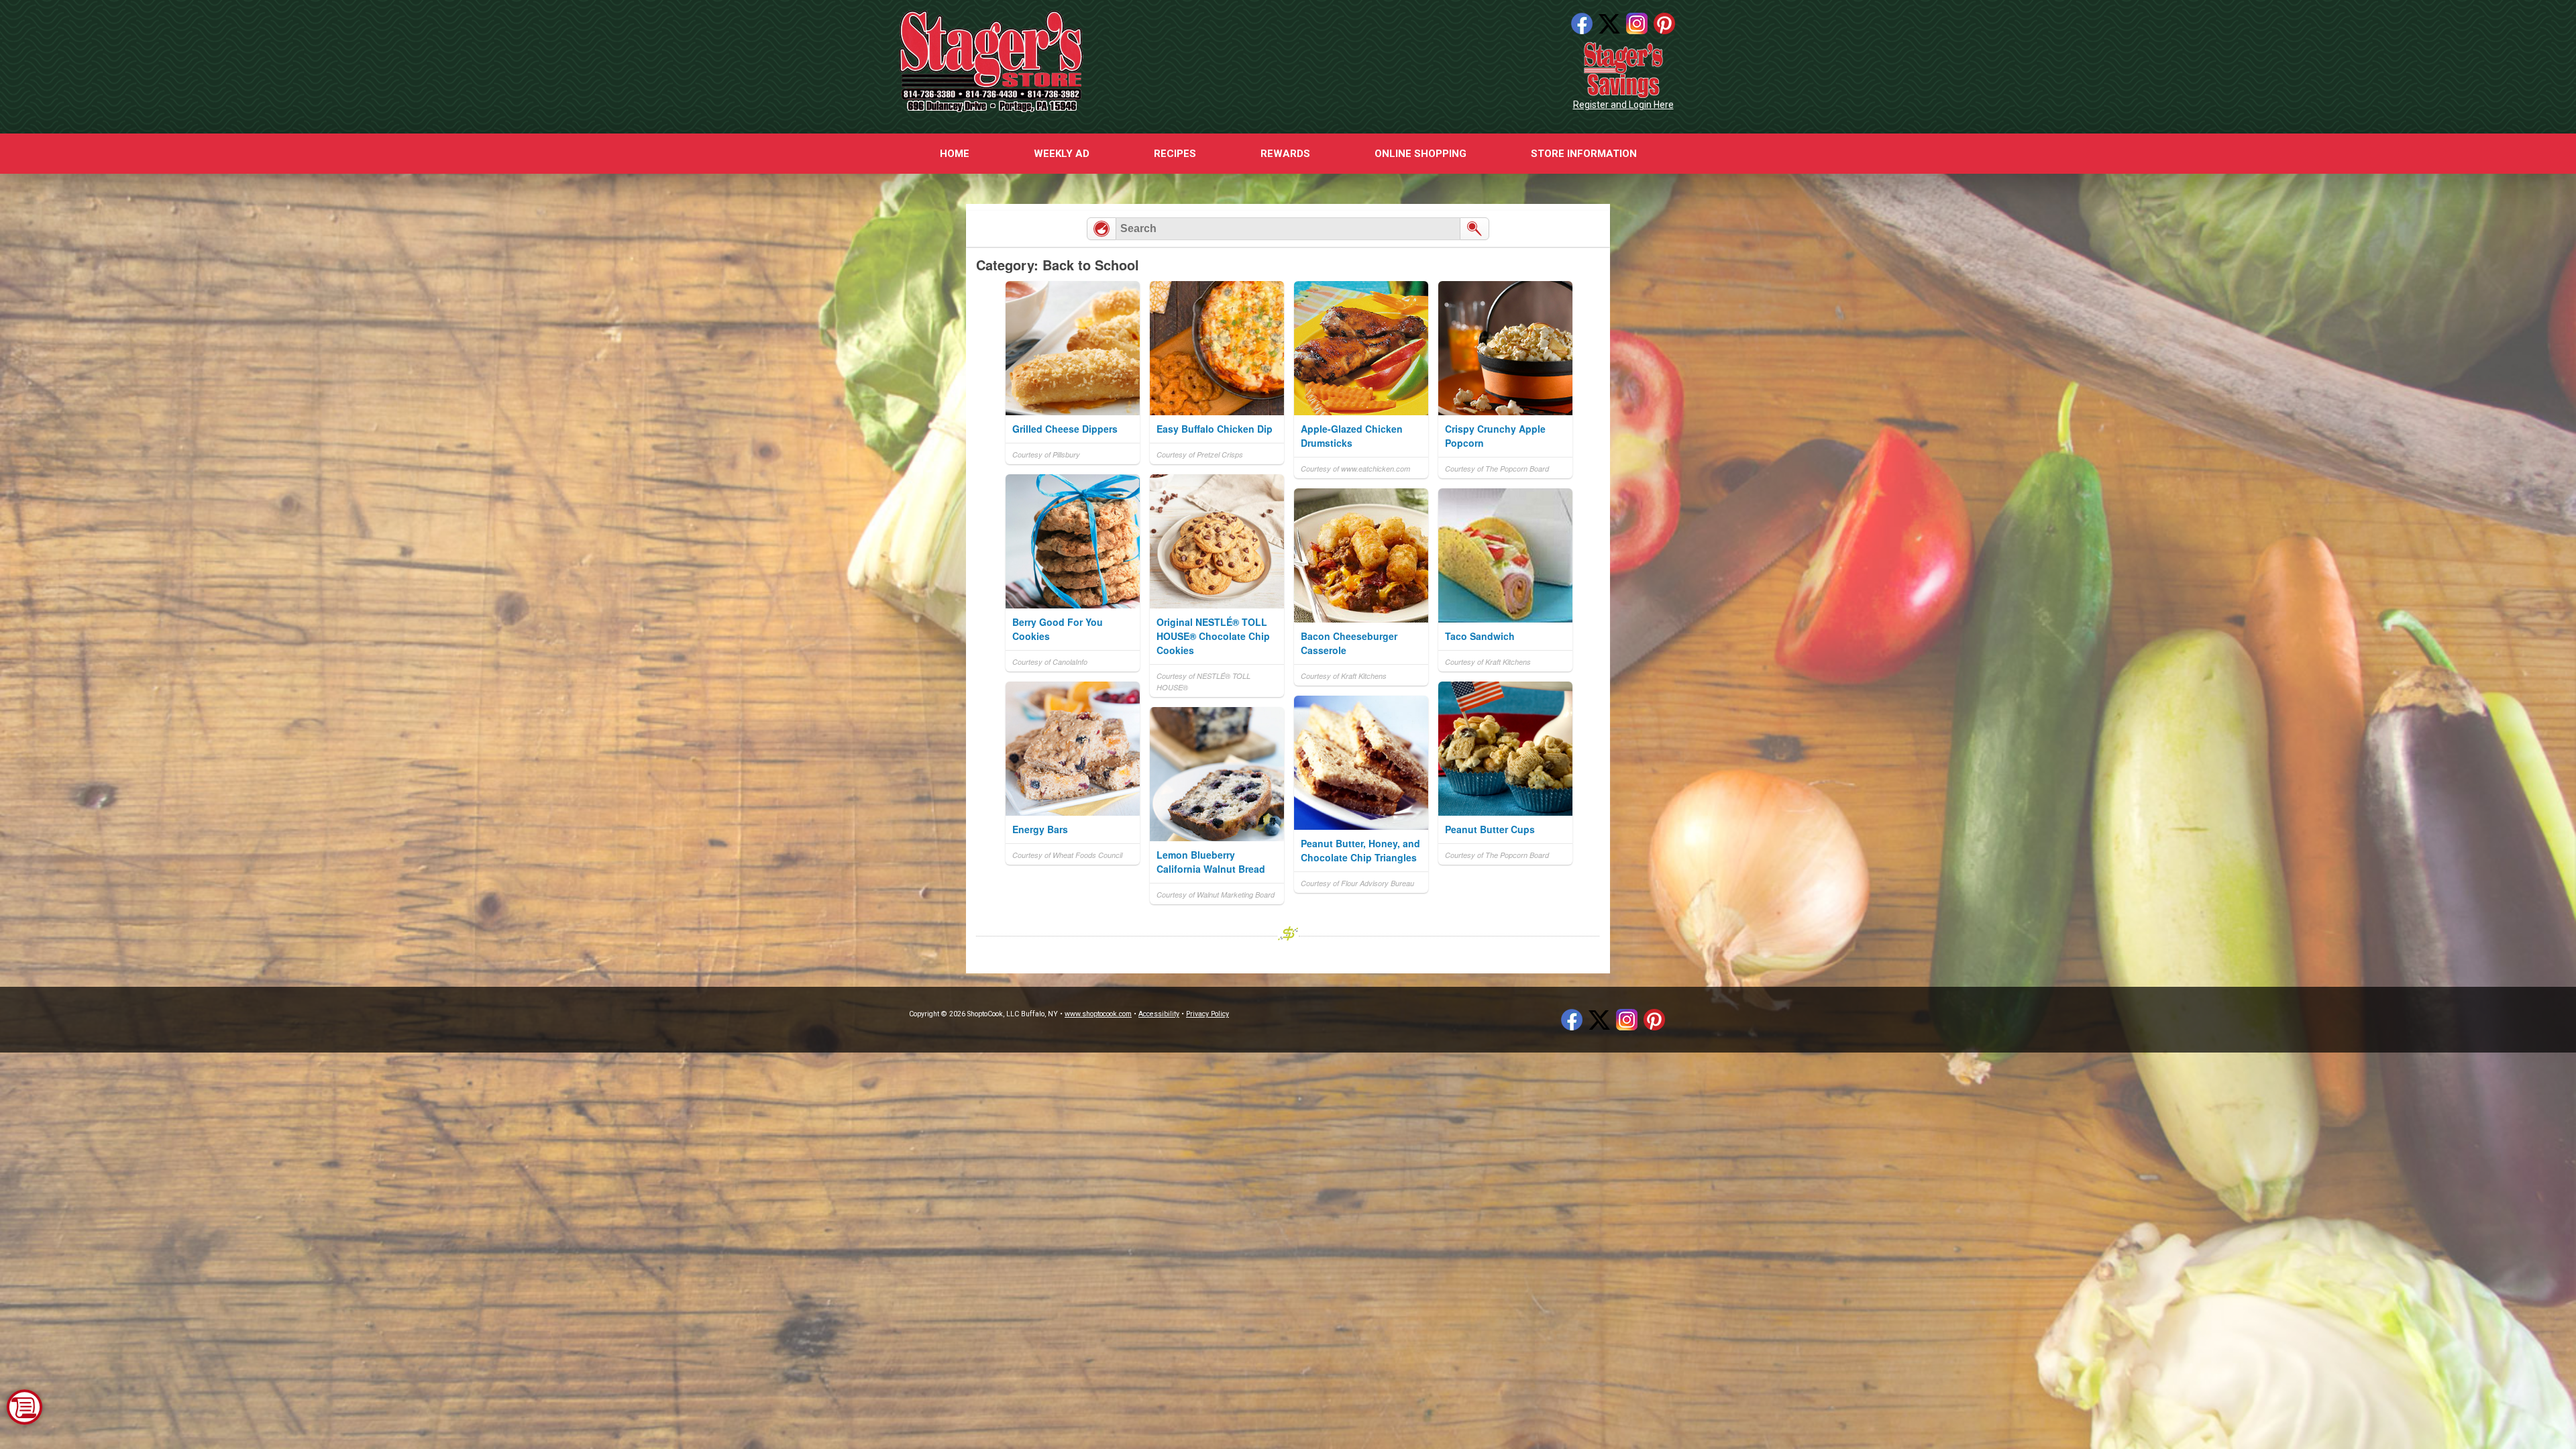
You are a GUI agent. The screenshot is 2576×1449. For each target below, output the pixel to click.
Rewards (1285, 154)
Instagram (1637, 23)
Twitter (1609, 23)
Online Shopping (1420, 154)
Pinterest (1664, 23)
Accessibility (1159, 1014)
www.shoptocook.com (1098, 1014)
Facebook (1582, 23)
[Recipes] (1102, 229)
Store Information (1584, 154)
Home (955, 154)
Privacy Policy (1207, 1014)
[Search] (1474, 229)
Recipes (1175, 154)
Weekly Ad (1062, 154)
